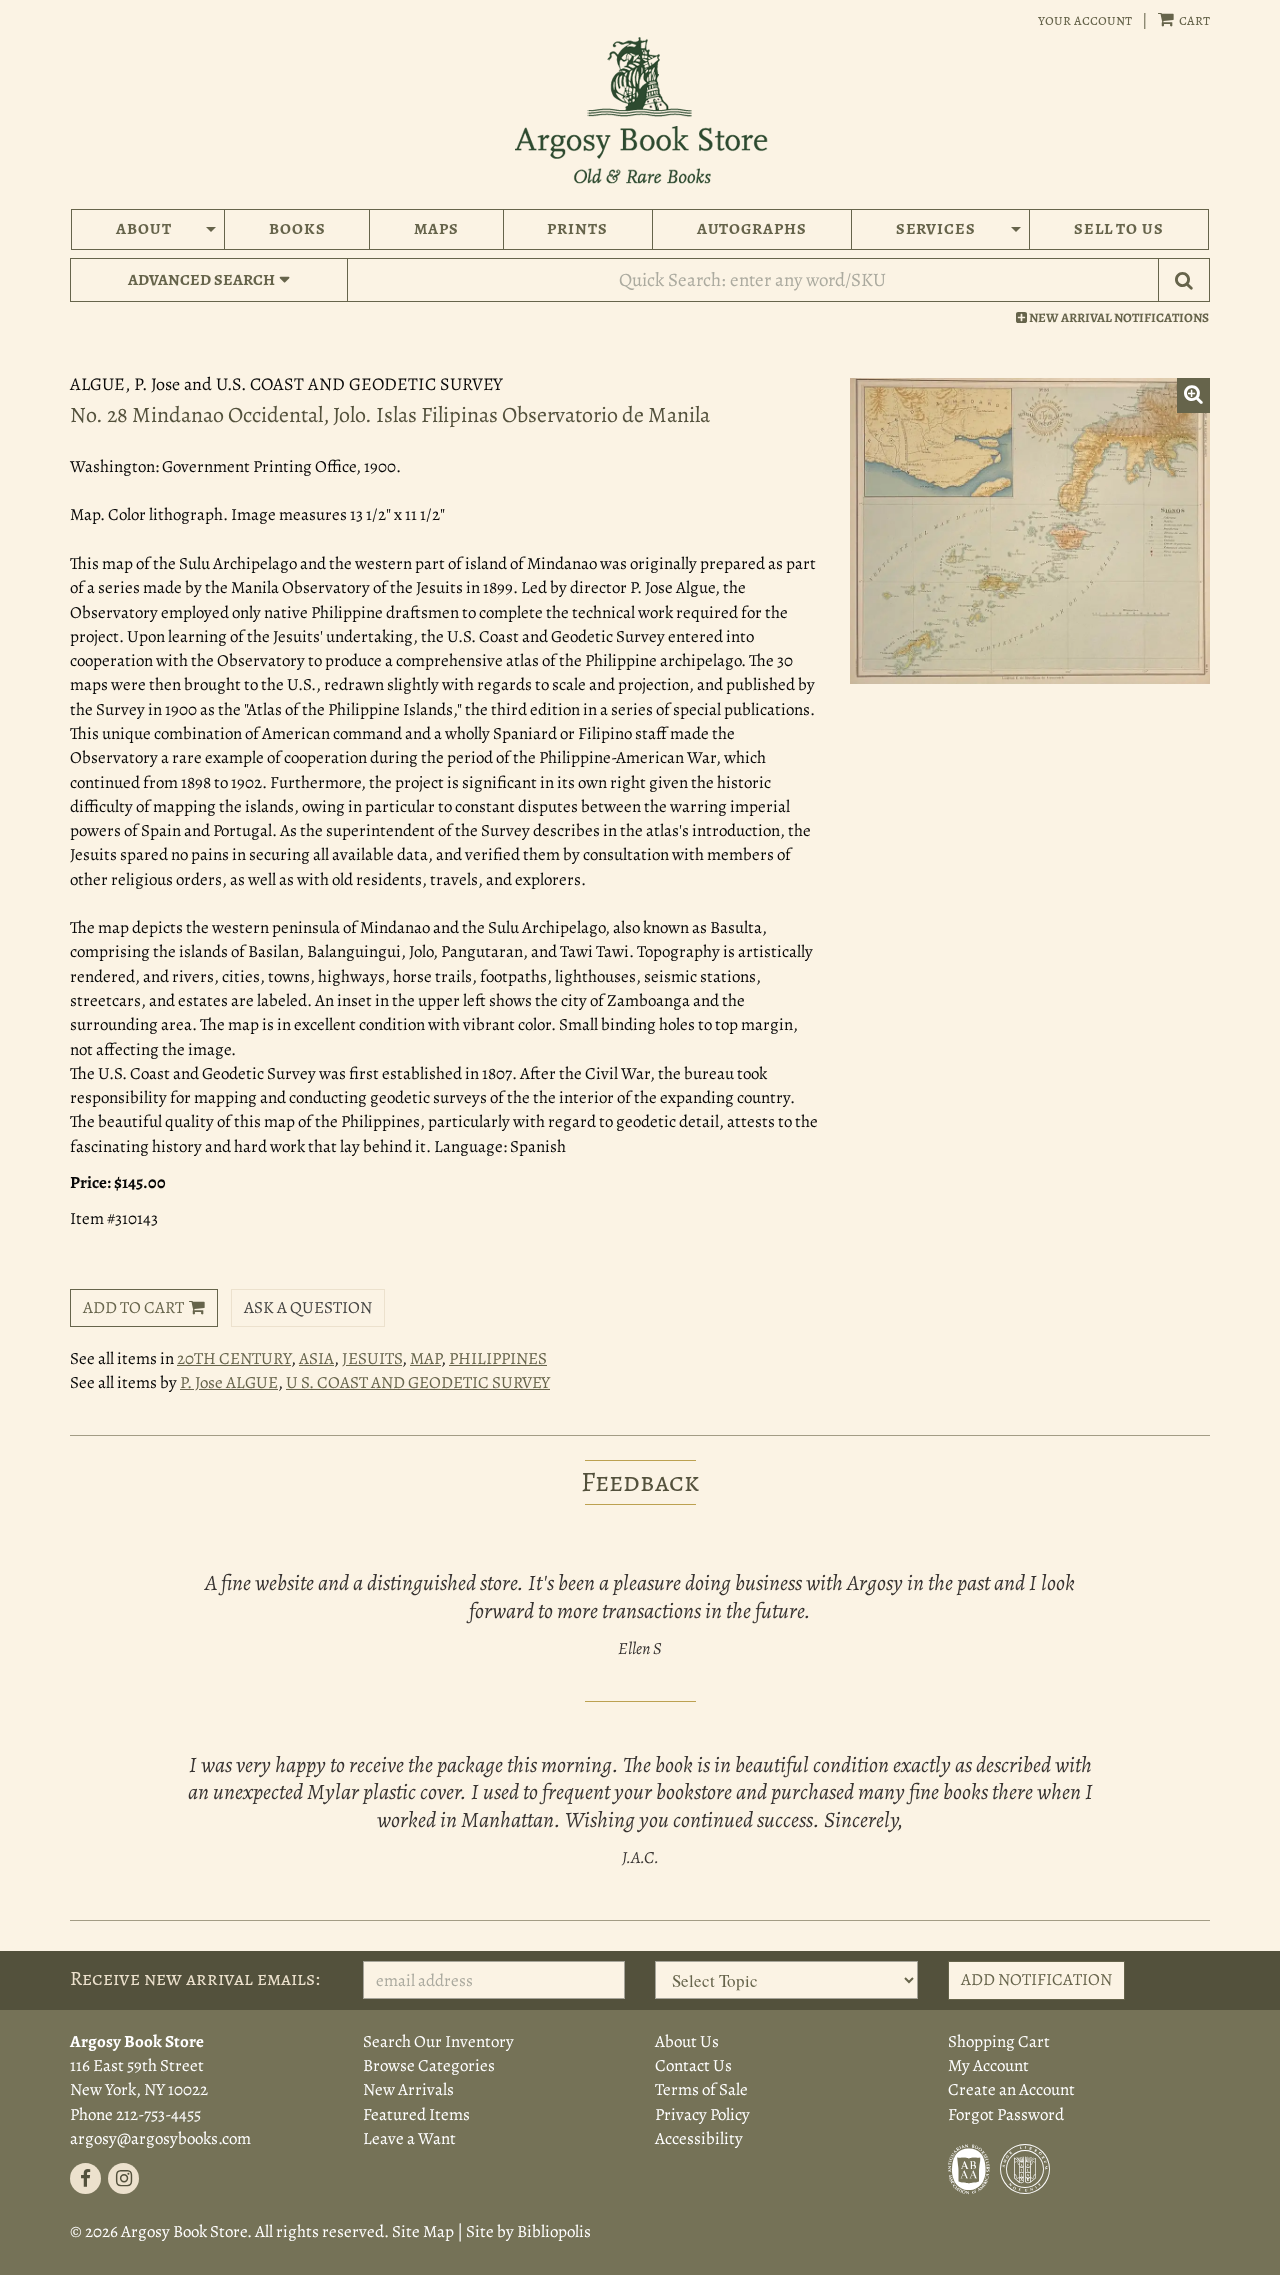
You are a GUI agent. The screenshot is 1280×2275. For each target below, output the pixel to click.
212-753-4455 (158, 2114)
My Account (988, 2065)
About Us (687, 2041)
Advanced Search (201, 280)
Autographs (752, 229)
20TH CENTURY (234, 1358)
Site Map (423, 2231)
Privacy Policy (702, 2114)
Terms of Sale (701, 2089)
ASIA (316, 1358)
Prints (577, 229)
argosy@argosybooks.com (160, 2138)
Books (297, 229)
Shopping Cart (999, 2041)
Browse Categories (429, 2065)
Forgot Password (1006, 2114)
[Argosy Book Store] (640, 110)
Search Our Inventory (438, 2041)
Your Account (1085, 20)
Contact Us (693, 2065)
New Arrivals (408, 2089)
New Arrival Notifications (1118, 317)
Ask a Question (308, 1307)
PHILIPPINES (498, 1358)
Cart (1193, 20)
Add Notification (1036, 1979)
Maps (436, 229)
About (144, 229)
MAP (425, 1358)
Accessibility (699, 2138)
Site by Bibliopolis (528, 2231)
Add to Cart (133, 1307)
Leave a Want (409, 2138)
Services (936, 229)
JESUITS (372, 1358)
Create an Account (1011, 2089)
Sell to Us (1119, 229)
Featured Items (416, 2114)
